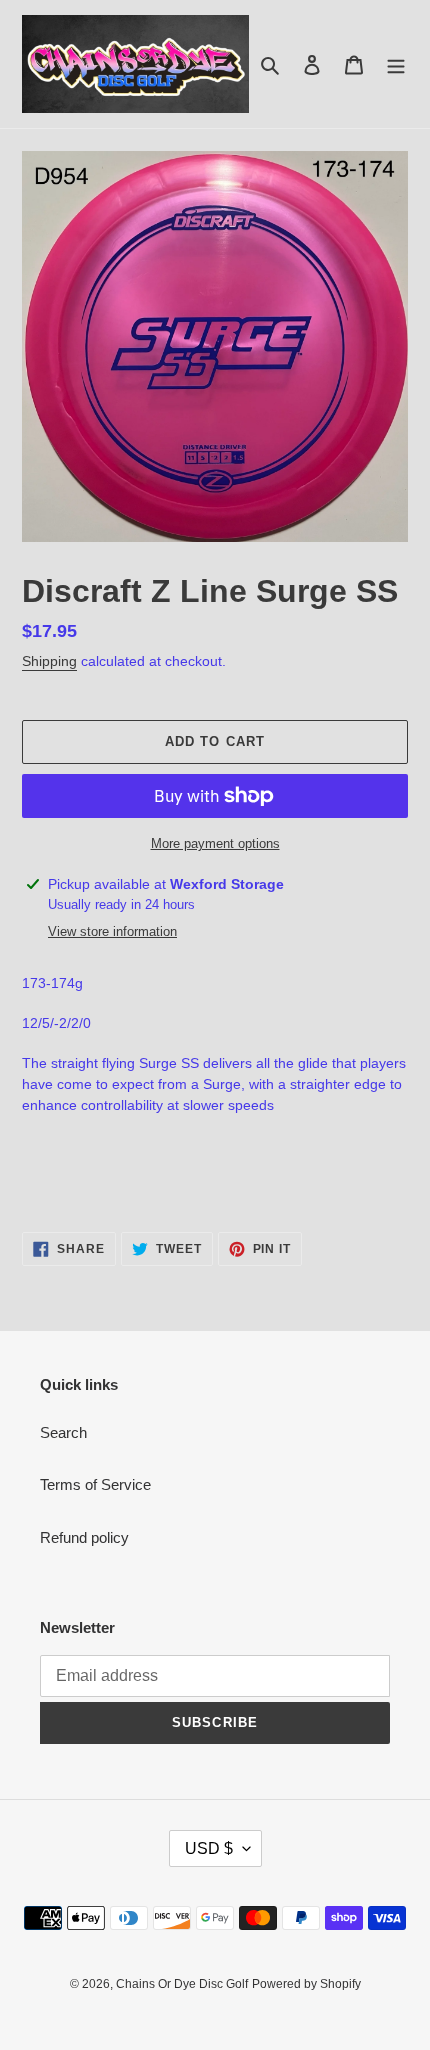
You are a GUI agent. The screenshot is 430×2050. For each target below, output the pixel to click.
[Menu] (396, 64)
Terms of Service (95, 1484)
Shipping (49, 661)
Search (63, 1432)
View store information (112, 931)
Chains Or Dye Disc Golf (182, 1984)
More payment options (215, 843)
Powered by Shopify (306, 1984)
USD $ (209, 1848)
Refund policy (84, 1537)
